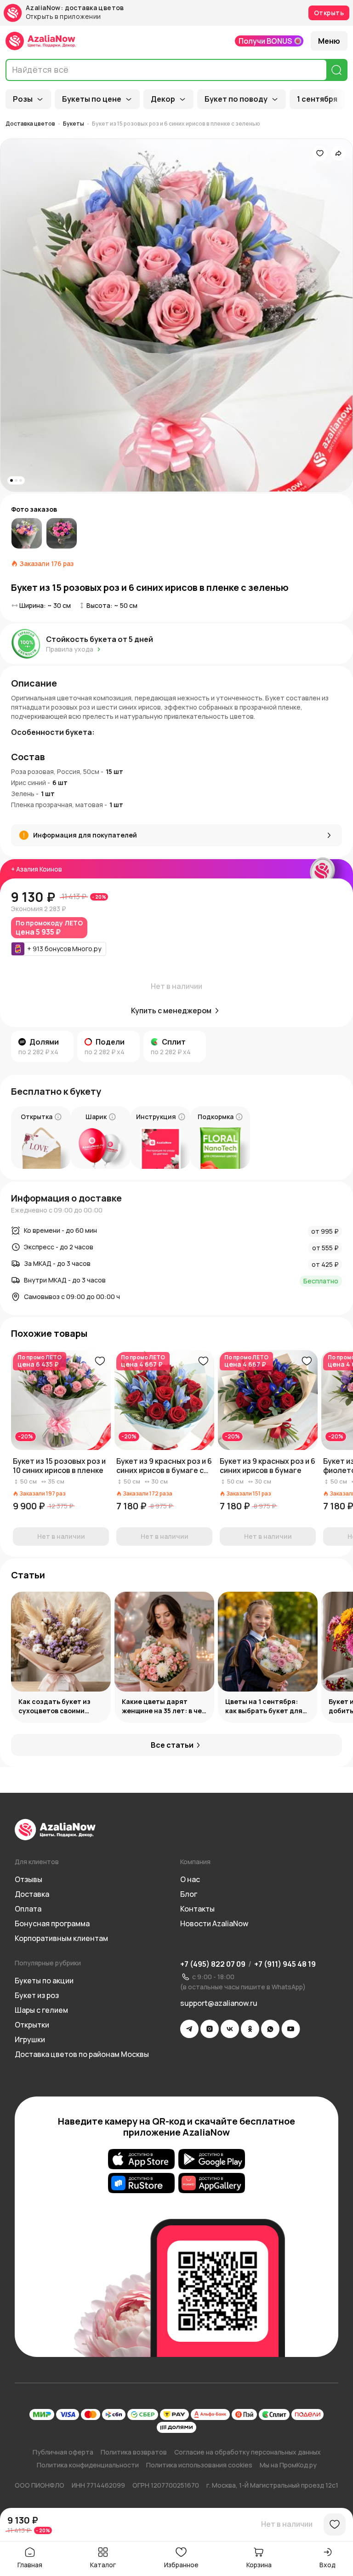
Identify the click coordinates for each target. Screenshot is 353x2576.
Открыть (329, 13)
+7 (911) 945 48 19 (285, 1964)
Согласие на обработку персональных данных (248, 2452)
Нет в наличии (287, 2524)
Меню (329, 41)
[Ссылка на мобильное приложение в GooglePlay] (212, 2159)
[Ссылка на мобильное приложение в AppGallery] (212, 2183)
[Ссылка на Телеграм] (189, 2029)
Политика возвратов (134, 2452)
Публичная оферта (63, 2452)
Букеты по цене (92, 99)
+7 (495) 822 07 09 (213, 1964)
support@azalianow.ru (219, 2003)
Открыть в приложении (63, 17)
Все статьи (172, 1745)
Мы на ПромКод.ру (288, 2465)
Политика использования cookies (199, 2465)
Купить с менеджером (171, 1011)
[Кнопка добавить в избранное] (100, 1361)
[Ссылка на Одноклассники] (250, 2029)
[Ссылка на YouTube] (291, 2029)
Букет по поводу (236, 99)
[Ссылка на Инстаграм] (210, 2029)
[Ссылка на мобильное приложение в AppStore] (141, 2159)
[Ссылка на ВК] (230, 2029)
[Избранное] (320, 153)
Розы (23, 99)
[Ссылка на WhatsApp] (270, 2029)
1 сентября (317, 99)
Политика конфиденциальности (88, 2465)
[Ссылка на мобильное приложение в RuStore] (141, 2183)
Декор (163, 99)
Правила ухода (70, 649)
